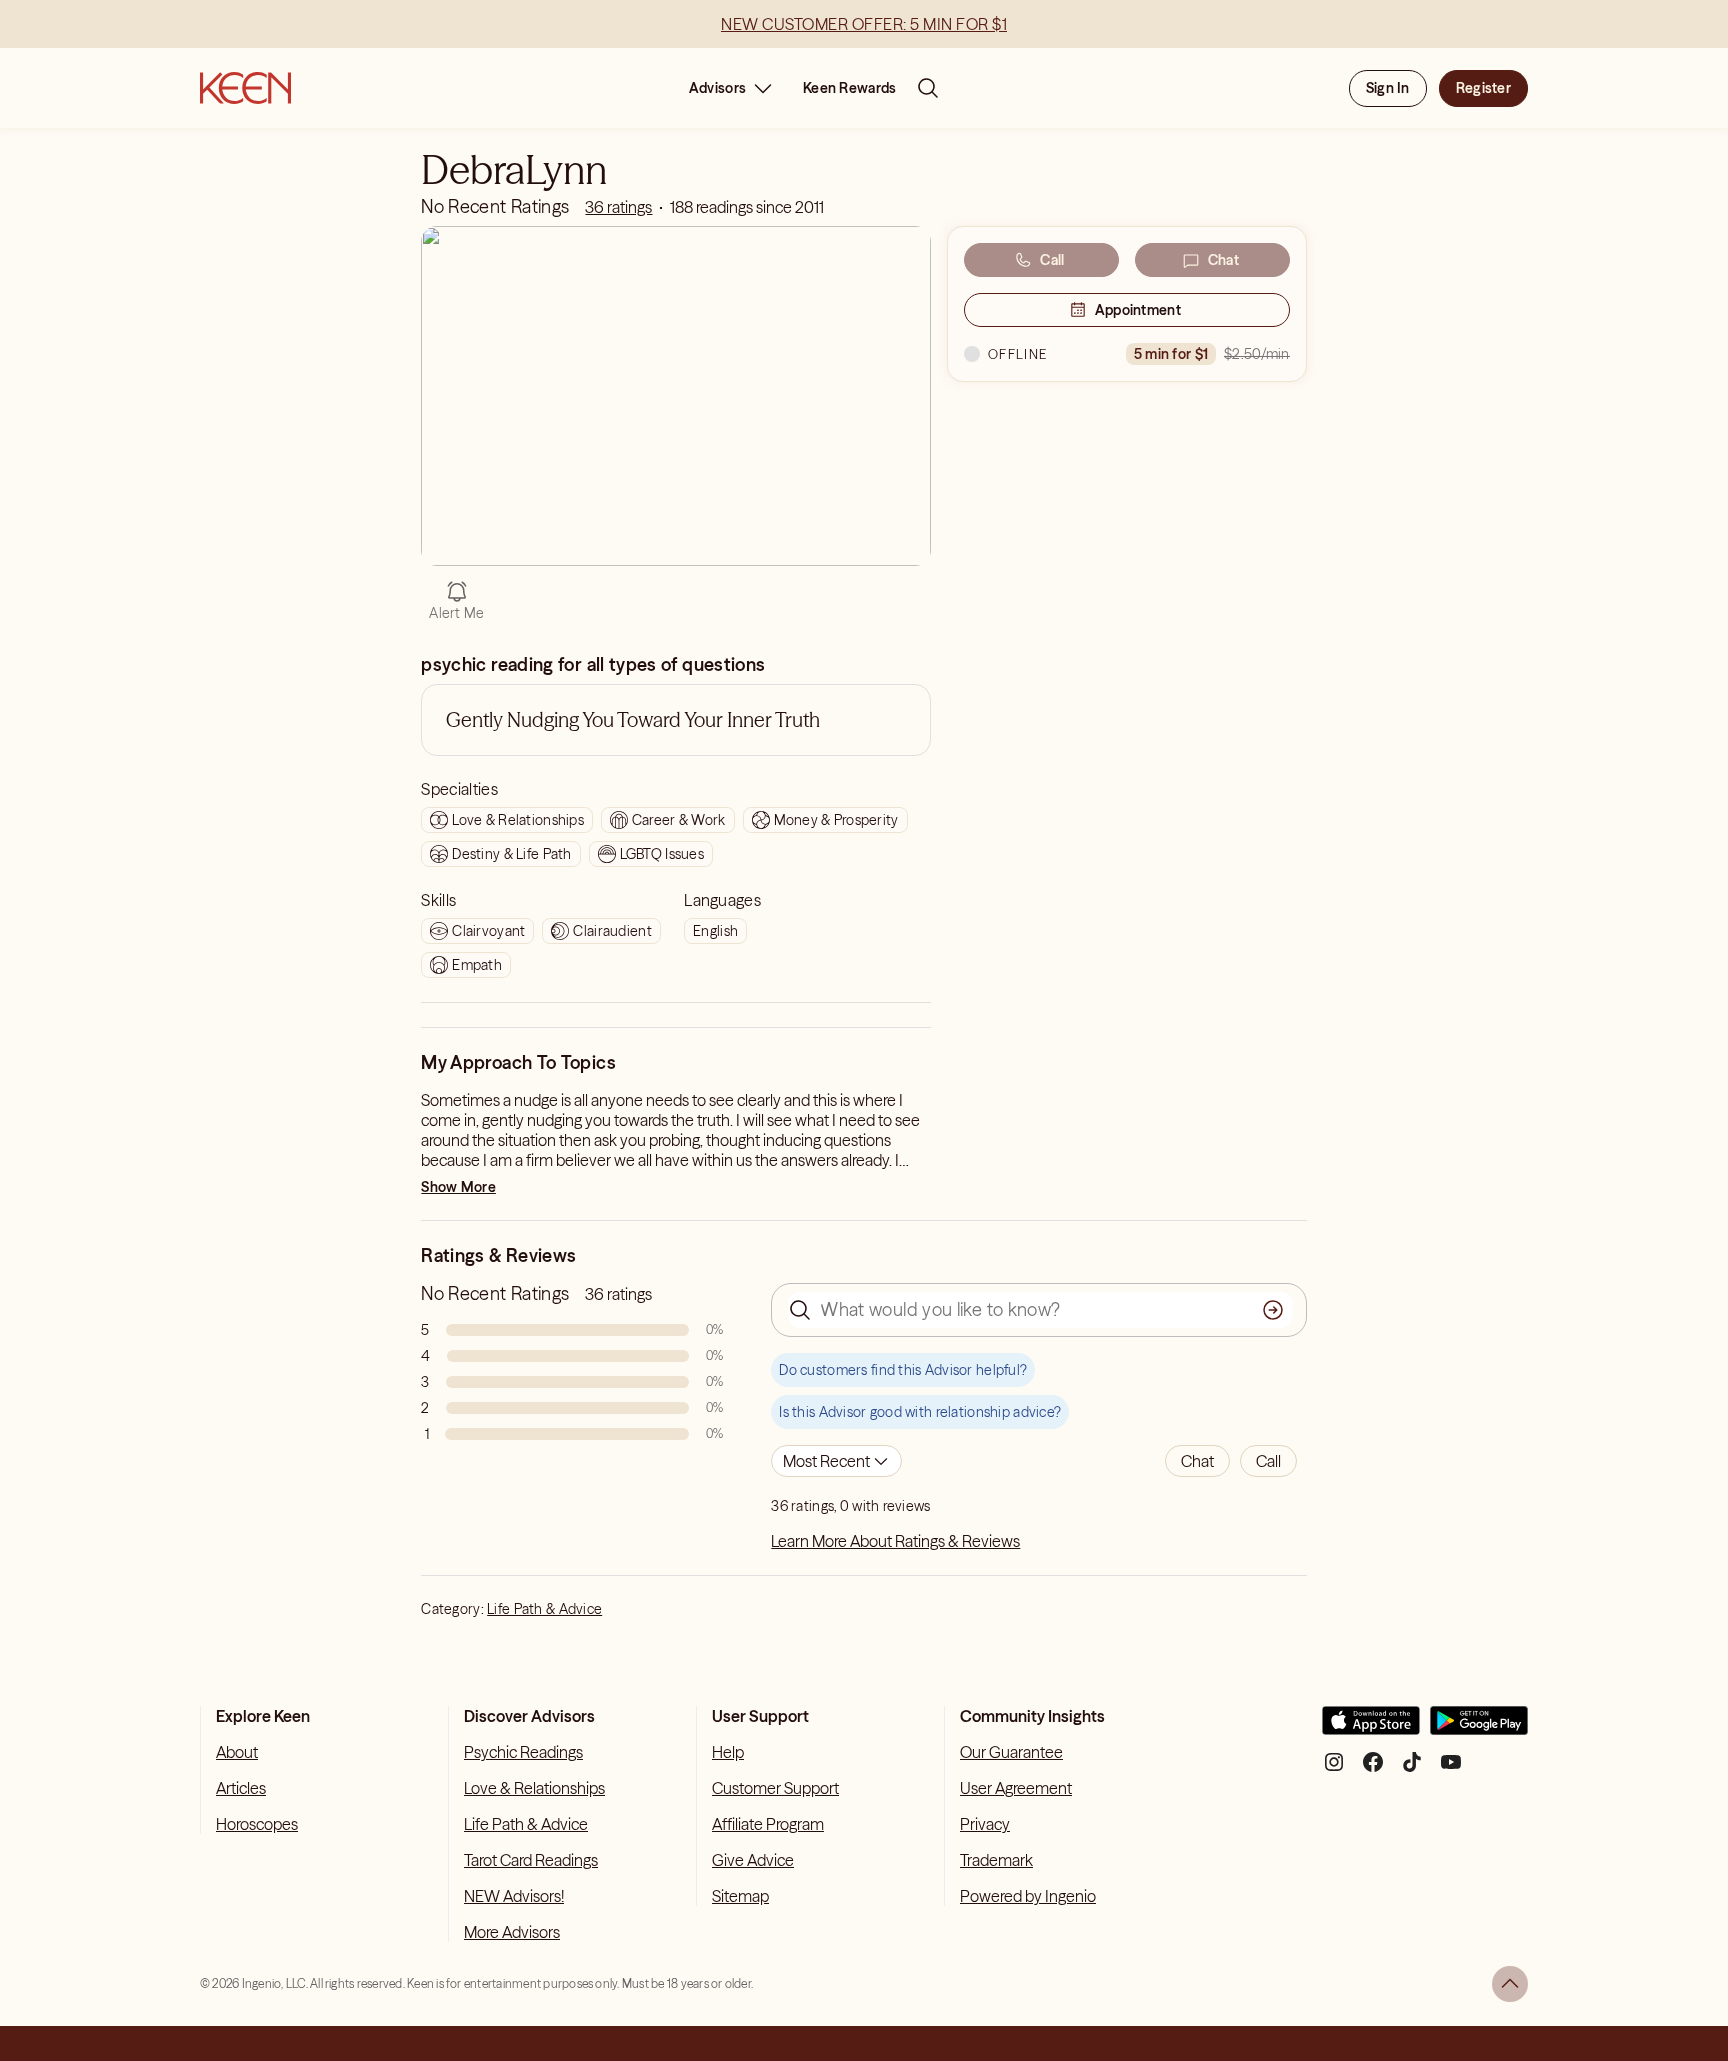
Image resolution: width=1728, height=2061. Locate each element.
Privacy (985, 1824)
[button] (1197, 1461)
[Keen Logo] (245, 88)
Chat (1223, 260)
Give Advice (753, 1860)
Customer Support (775, 1788)
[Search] (928, 88)
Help (728, 1752)
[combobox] (836, 1461)
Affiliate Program (768, 1824)
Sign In (1388, 88)
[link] (618, 207)
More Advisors (512, 1932)
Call (1052, 260)
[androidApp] (1479, 1728)
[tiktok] (1412, 1769)
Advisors (717, 88)
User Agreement (1016, 1788)
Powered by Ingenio (1028, 1896)
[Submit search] (1273, 1310)
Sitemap (740, 1896)
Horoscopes (257, 1824)
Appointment (1138, 310)
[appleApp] (1371, 1728)
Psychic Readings (523, 1752)
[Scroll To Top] (1510, 1984)
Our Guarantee (1011, 1752)
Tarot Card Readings (531, 1860)
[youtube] (1451, 1769)
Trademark (996, 1860)
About (237, 1752)
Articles (241, 1788)
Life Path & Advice (544, 1609)
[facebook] (1373, 1769)
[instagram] (1334, 1769)
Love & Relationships (534, 1788)
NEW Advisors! (514, 1896)
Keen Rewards (849, 88)
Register (1483, 88)
